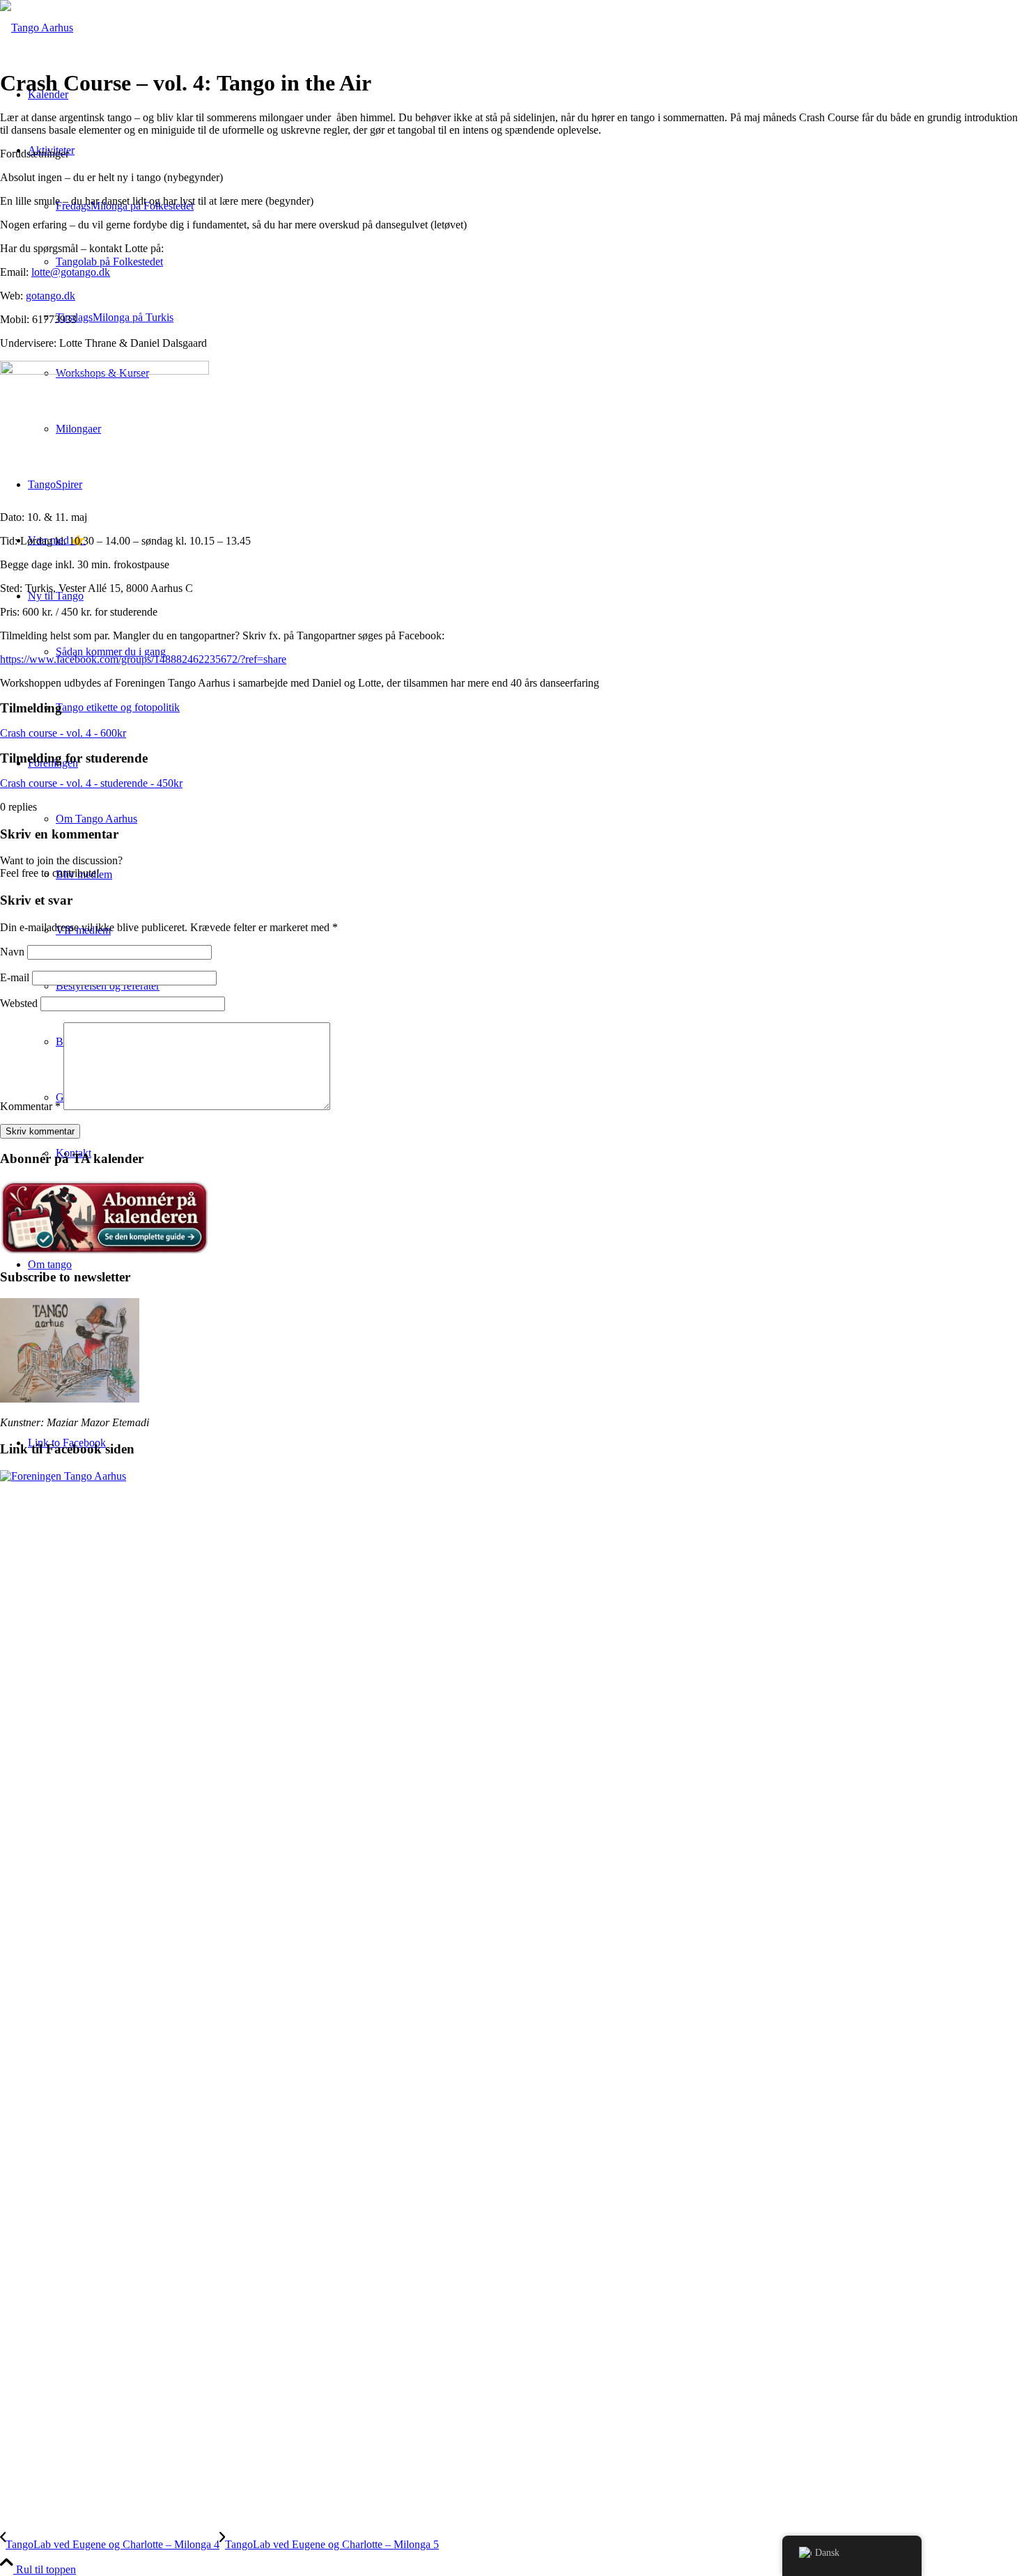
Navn (12, 952)
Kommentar (30, 1106)
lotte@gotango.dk (71, 272)
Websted (19, 1003)
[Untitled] (37, 28)
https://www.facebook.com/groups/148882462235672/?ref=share (143, 659)
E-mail (15, 977)
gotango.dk (51, 296)
